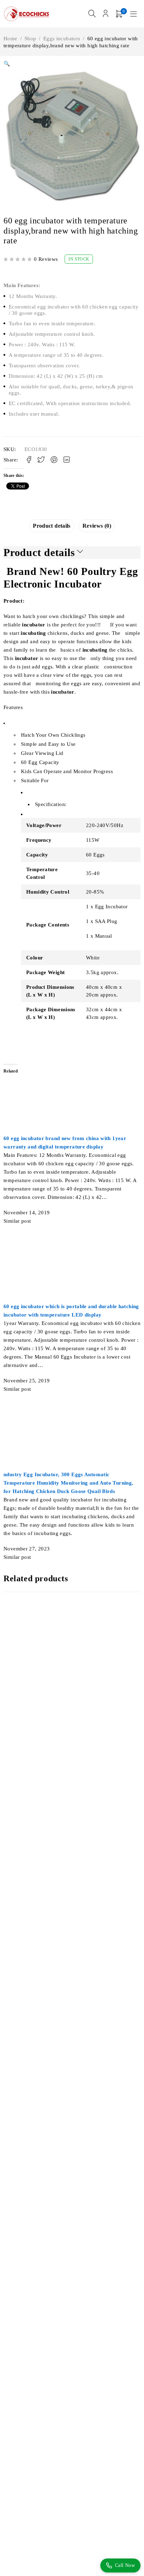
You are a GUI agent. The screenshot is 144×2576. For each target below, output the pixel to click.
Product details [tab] (52, 526)
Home (10, 39)
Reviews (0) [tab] (97, 526)
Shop (30, 39)
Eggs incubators (62, 39)
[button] (7, 64)
